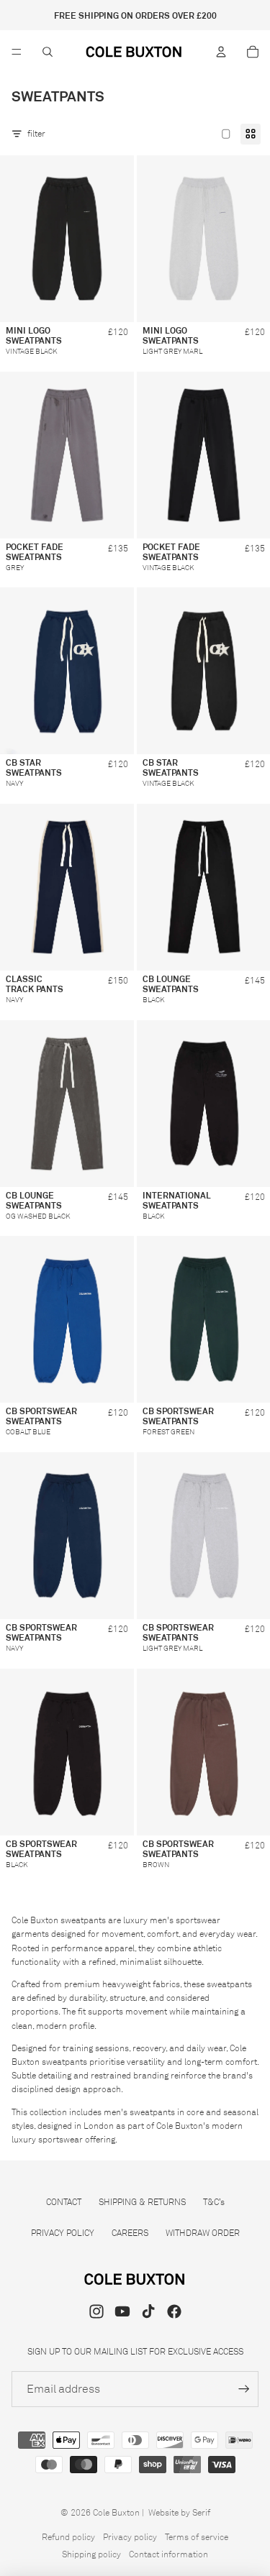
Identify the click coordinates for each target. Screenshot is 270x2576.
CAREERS (130, 2233)
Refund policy (68, 2537)
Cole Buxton (116, 2512)
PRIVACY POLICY (63, 2233)
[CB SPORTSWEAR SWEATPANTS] (67, 1319)
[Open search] (48, 52)
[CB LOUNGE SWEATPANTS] (67, 1104)
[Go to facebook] (174, 2311)
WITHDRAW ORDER (203, 2233)
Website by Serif (179, 2512)
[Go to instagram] (96, 2311)
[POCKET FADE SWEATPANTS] (67, 455)
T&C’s (214, 2202)
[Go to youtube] (122, 2311)
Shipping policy (91, 2554)
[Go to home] (134, 52)
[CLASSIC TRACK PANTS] (67, 887)
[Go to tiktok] (148, 2311)
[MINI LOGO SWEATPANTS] (67, 239)
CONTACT (64, 2202)
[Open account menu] (221, 52)
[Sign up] (244, 2389)
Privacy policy (130, 2537)
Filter (36, 133)
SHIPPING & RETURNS (142, 2202)
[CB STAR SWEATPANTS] (67, 671)
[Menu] (17, 52)
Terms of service (197, 2537)
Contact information (168, 2554)
